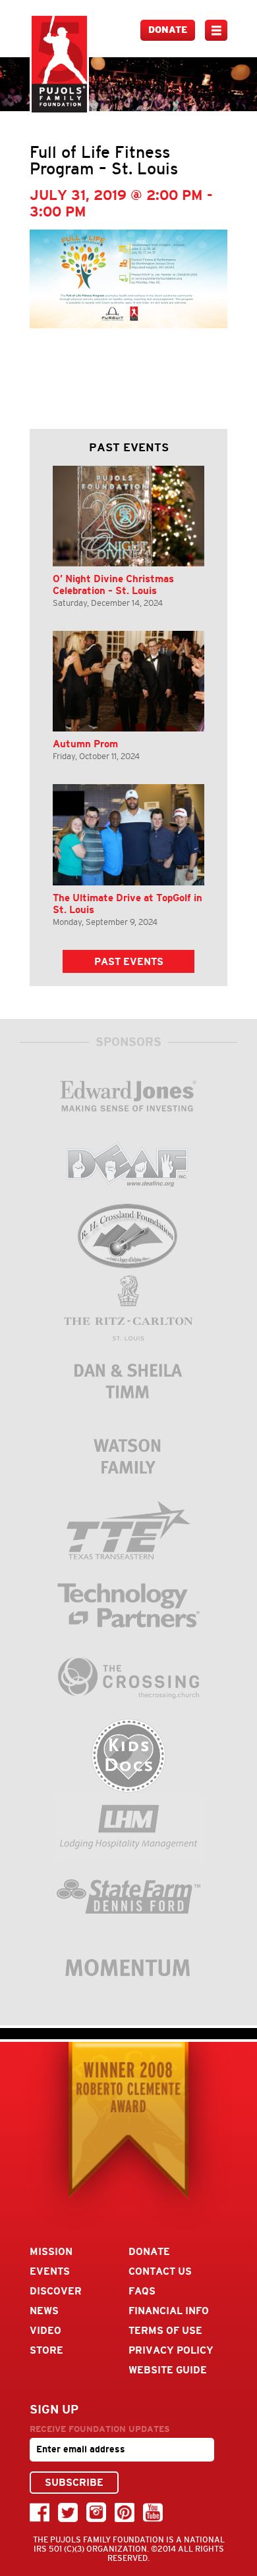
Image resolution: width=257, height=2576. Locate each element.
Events (50, 2271)
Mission (51, 2251)
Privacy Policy (171, 2350)
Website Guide (168, 2370)
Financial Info (169, 2311)
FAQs (142, 2291)
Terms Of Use (165, 2330)
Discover (56, 2291)
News (44, 2311)
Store (46, 2350)
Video (45, 2330)
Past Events (129, 961)
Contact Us (160, 2271)
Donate (168, 30)
